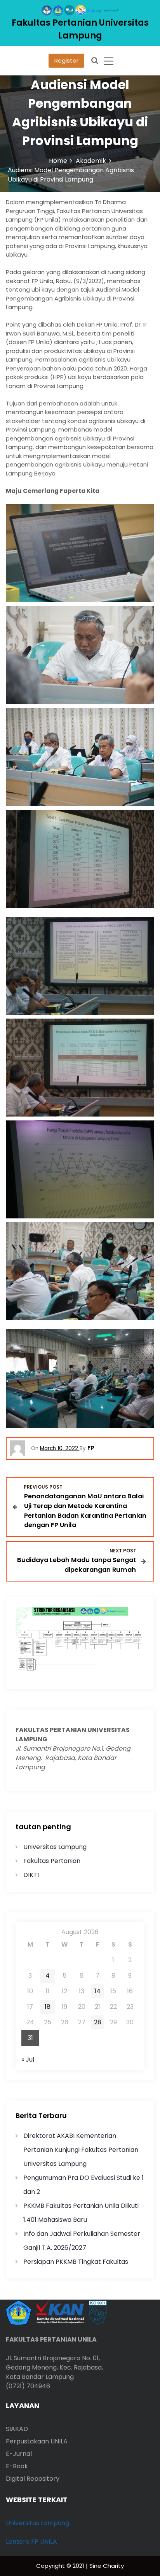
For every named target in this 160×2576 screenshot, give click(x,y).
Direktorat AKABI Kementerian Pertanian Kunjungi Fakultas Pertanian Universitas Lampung (81, 2150)
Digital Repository (33, 2479)
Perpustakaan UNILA (37, 2441)
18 (48, 2007)
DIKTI (31, 1875)
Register (66, 60)
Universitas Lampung (55, 1847)
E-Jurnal (19, 2454)
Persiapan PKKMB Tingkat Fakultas (76, 2262)
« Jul (28, 2060)
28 (98, 2022)
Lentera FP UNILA (31, 2542)
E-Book (17, 2466)
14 (97, 1991)
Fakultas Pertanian (52, 1861)
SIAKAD (17, 2429)
